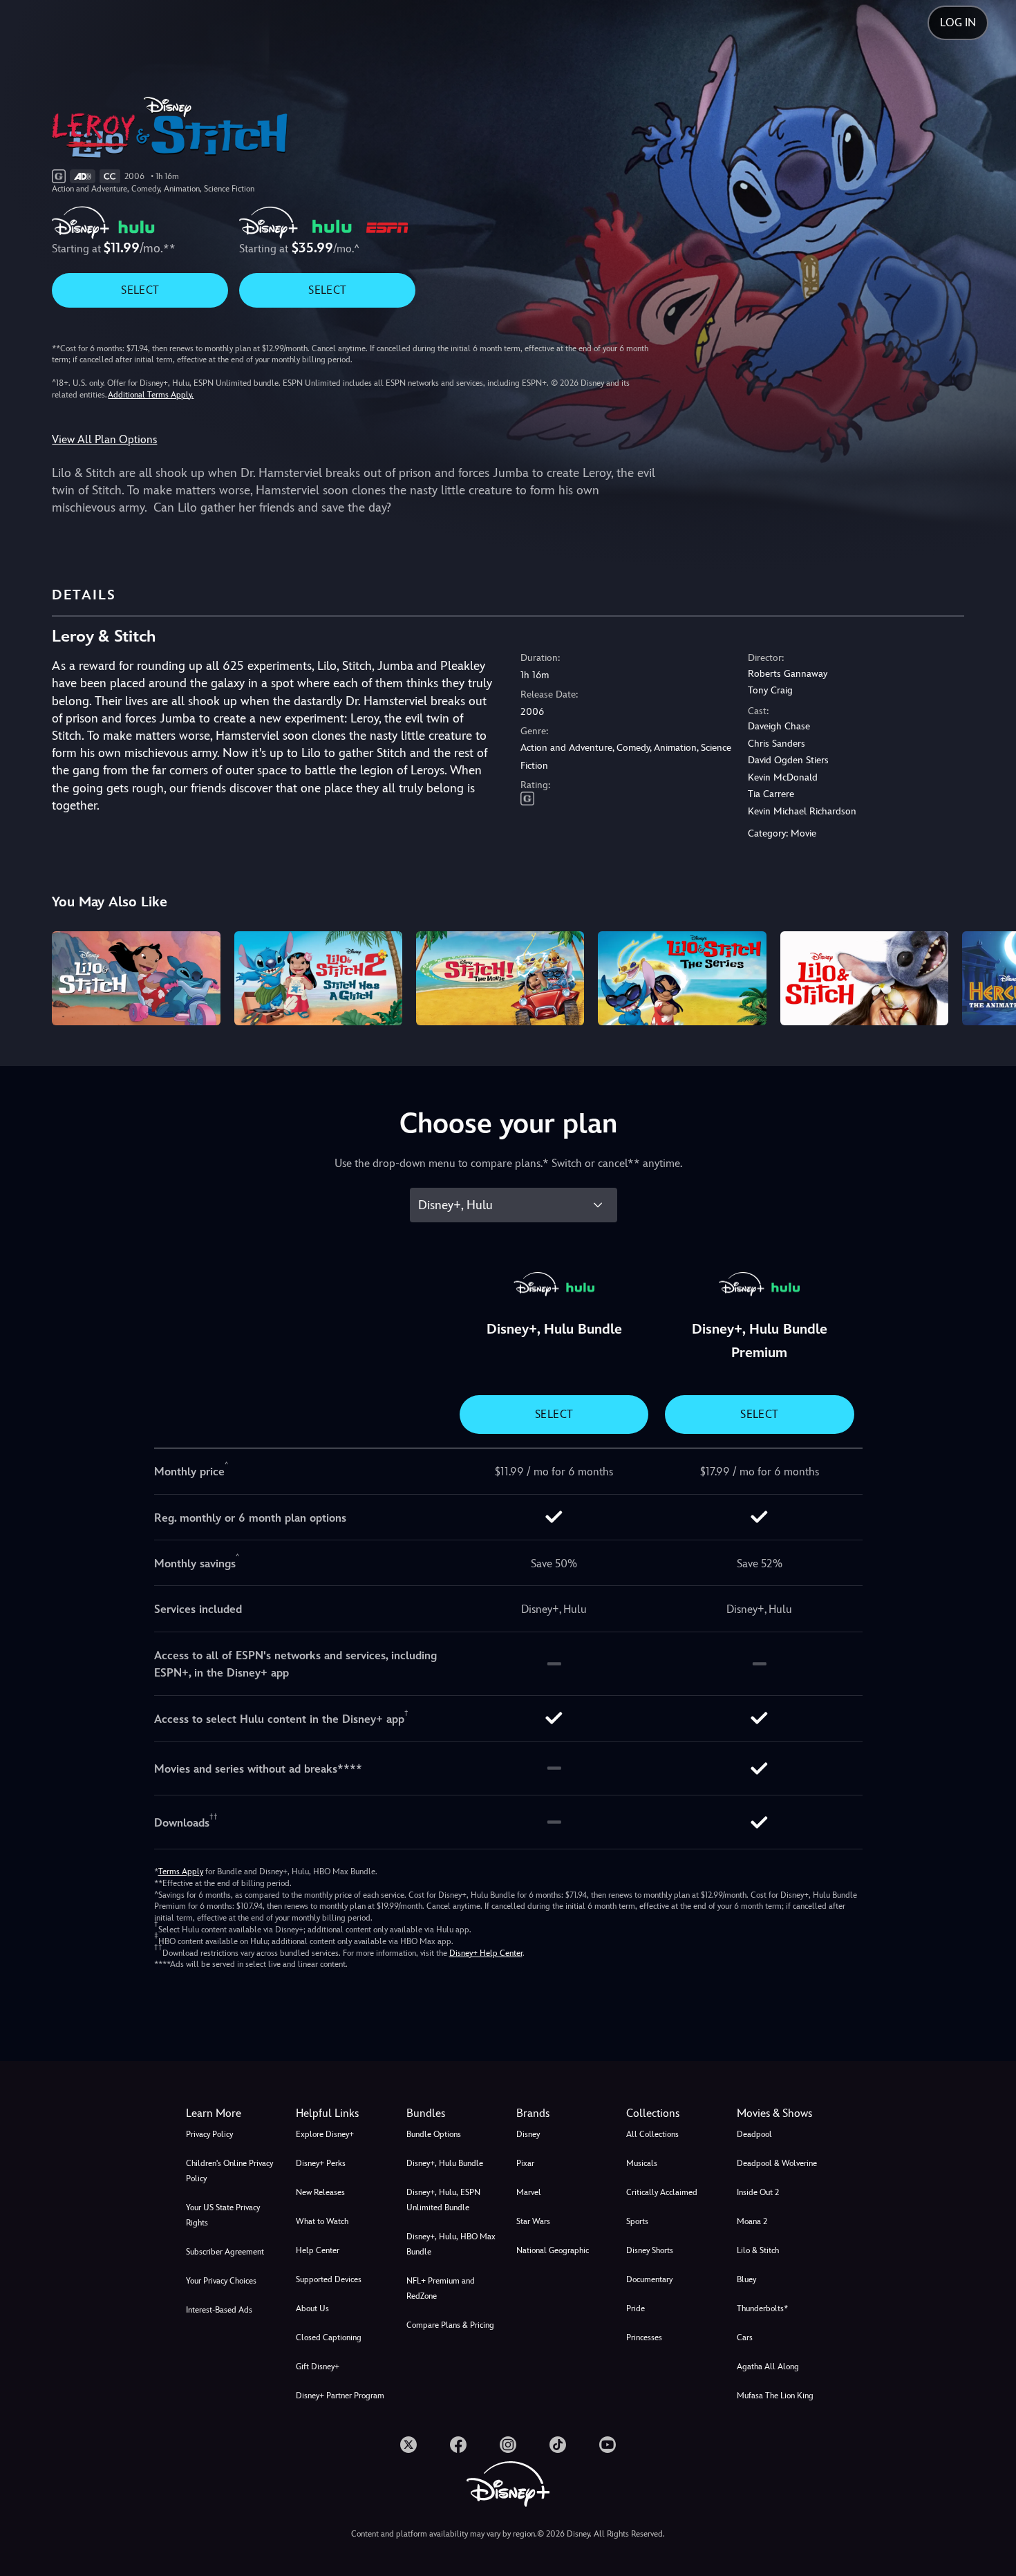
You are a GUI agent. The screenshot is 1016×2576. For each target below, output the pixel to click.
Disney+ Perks (321, 2163)
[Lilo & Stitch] (136, 979)
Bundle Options (434, 2134)
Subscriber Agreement (225, 2252)
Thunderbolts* (762, 2308)
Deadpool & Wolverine (777, 2163)
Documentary (649, 2279)
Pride (636, 2308)
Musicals (642, 2163)
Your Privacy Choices (221, 2281)
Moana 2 (752, 2221)
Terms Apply (181, 1872)
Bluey (746, 2279)
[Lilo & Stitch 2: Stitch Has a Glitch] (318, 979)
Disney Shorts (650, 2250)
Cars (745, 2337)
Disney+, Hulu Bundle (445, 2163)
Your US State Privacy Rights (223, 2215)
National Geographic (553, 2250)
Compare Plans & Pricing (450, 2325)
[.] (408, 2445)
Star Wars (533, 2221)
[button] (342, 2113)
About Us (312, 2308)
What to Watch (322, 2221)
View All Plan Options (104, 439)
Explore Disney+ (325, 2134)
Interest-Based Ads (219, 2310)
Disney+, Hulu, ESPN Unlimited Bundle (443, 2200)
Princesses (644, 2337)
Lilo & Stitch (758, 2250)
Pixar (525, 2163)
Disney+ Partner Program (340, 2396)
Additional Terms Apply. (151, 395)
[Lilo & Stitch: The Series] (682, 979)
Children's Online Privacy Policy (229, 2171)
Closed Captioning (329, 2337)
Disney (528, 2134)
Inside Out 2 (758, 2192)
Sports (637, 2221)
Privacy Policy (209, 2134)
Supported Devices (329, 2279)
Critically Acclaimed (662, 2192)
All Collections (652, 2134)
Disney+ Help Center (486, 1953)
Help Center (318, 2250)
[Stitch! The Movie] (500, 979)
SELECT (140, 290)
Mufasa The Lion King (775, 2396)
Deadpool (754, 2134)
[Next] (989, 977)
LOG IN (958, 22)
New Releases (320, 2192)
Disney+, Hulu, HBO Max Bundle (451, 2244)
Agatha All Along (768, 2367)
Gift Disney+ (318, 2367)
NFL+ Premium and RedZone (441, 2288)
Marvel (529, 2192)
